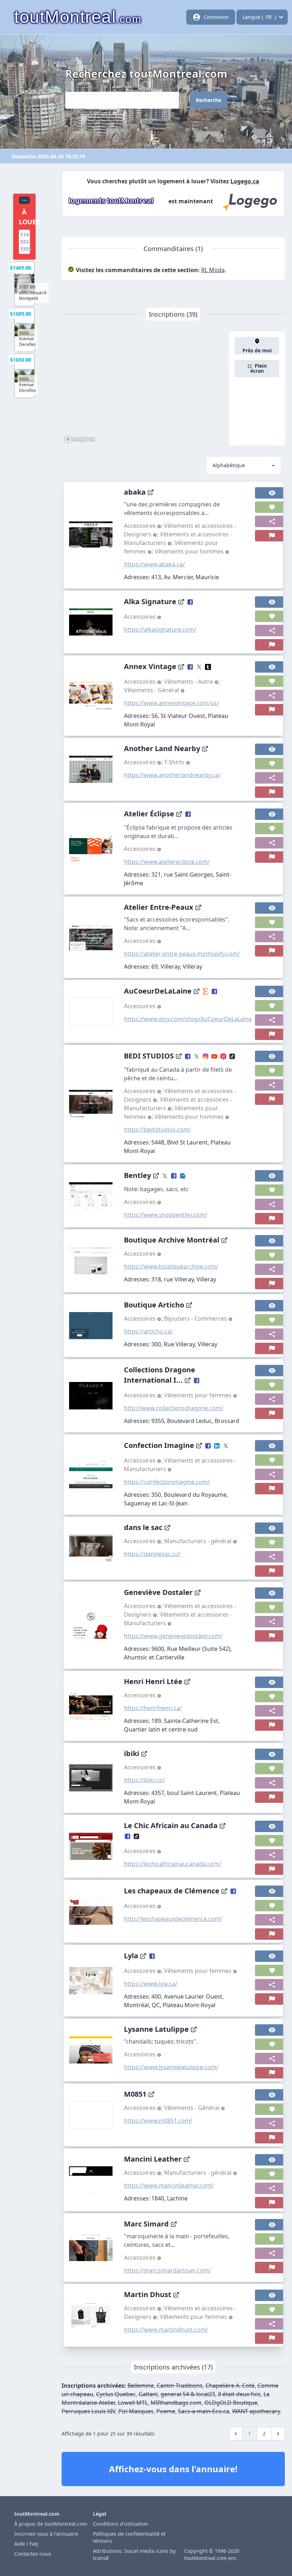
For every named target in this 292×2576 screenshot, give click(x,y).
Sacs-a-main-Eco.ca (204, 2411)
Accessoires (140, 617)
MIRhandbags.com (176, 2403)
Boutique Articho (154, 1305)
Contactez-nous (33, 2554)
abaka (135, 492)
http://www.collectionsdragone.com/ (174, 1408)
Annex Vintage (150, 666)
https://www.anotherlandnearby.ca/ (172, 775)
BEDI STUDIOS (149, 1056)
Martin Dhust (148, 2294)
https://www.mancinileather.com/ (169, 2185)
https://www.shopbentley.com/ (166, 1215)
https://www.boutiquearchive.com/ (171, 1266)
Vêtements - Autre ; (192, 682)
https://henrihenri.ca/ (153, 1708)
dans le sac (143, 1527)
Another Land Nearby (162, 748)
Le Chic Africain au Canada (171, 1825)
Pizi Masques (136, 2411)
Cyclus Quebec (116, 2394)
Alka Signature (150, 601)
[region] (145, 388)
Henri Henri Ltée (153, 1681)
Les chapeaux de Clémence (172, 1891)
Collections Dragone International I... (160, 1375)
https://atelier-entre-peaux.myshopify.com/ (182, 954)
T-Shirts (175, 762)
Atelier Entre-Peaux (159, 907)
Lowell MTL (133, 2403)
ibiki (132, 1753)
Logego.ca (245, 181)
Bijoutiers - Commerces (196, 1318)
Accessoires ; (144, 526)
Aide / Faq (26, 2544)
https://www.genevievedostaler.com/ (173, 1636)
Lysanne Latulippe (156, 2029)
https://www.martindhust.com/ (166, 2330)
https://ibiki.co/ (144, 1780)
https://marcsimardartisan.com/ (167, 2270)
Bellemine (141, 2386)
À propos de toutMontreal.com (51, 2524)
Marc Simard (146, 2224)
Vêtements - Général (152, 690)
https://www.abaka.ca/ (154, 564)
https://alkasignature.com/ (160, 629)
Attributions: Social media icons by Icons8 (134, 2554)
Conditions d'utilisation (121, 2524)
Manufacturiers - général (199, 1541)
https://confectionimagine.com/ (167, 1482)
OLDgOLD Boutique (231, 2403)
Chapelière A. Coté (230, 2386)
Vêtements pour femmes (199, 1395)
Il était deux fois (239, 2394)
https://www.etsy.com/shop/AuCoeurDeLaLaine (188, 1019)
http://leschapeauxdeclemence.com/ (173, 1919)
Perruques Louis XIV (88, 2411)
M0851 (135, 2094)
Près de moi (257, 350)
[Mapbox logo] (79, 439)
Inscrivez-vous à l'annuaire (46, 2534)
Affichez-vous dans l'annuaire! (173, 2469)
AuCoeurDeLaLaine (158, 991)
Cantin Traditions (180, 2386)
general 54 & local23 (188, 2394)
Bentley (137, 1175)
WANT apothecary (256, 2411)
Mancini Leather (153, 2159)
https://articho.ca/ (148, 1331)
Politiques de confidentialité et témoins (129, 2537)
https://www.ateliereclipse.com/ (167, 862)
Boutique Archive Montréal (172, 1240)
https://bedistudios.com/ (157, 1129)
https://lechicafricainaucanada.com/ (173, 1864)
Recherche (208, 100)
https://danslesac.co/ (152, 1554)
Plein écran (259, 368)
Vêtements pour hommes (190, 551)
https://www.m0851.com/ (158, 2121)
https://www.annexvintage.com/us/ (171, 703)
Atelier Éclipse (149, 814)
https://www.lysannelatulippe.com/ (171, 2067)
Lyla (131, 1956)
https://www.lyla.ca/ (151, 1984)
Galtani (148, 2394)
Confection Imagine (159, 1445)
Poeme (166, 2411)
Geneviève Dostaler (158, 1592)
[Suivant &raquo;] (278, 2434)
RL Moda (213, 270)
